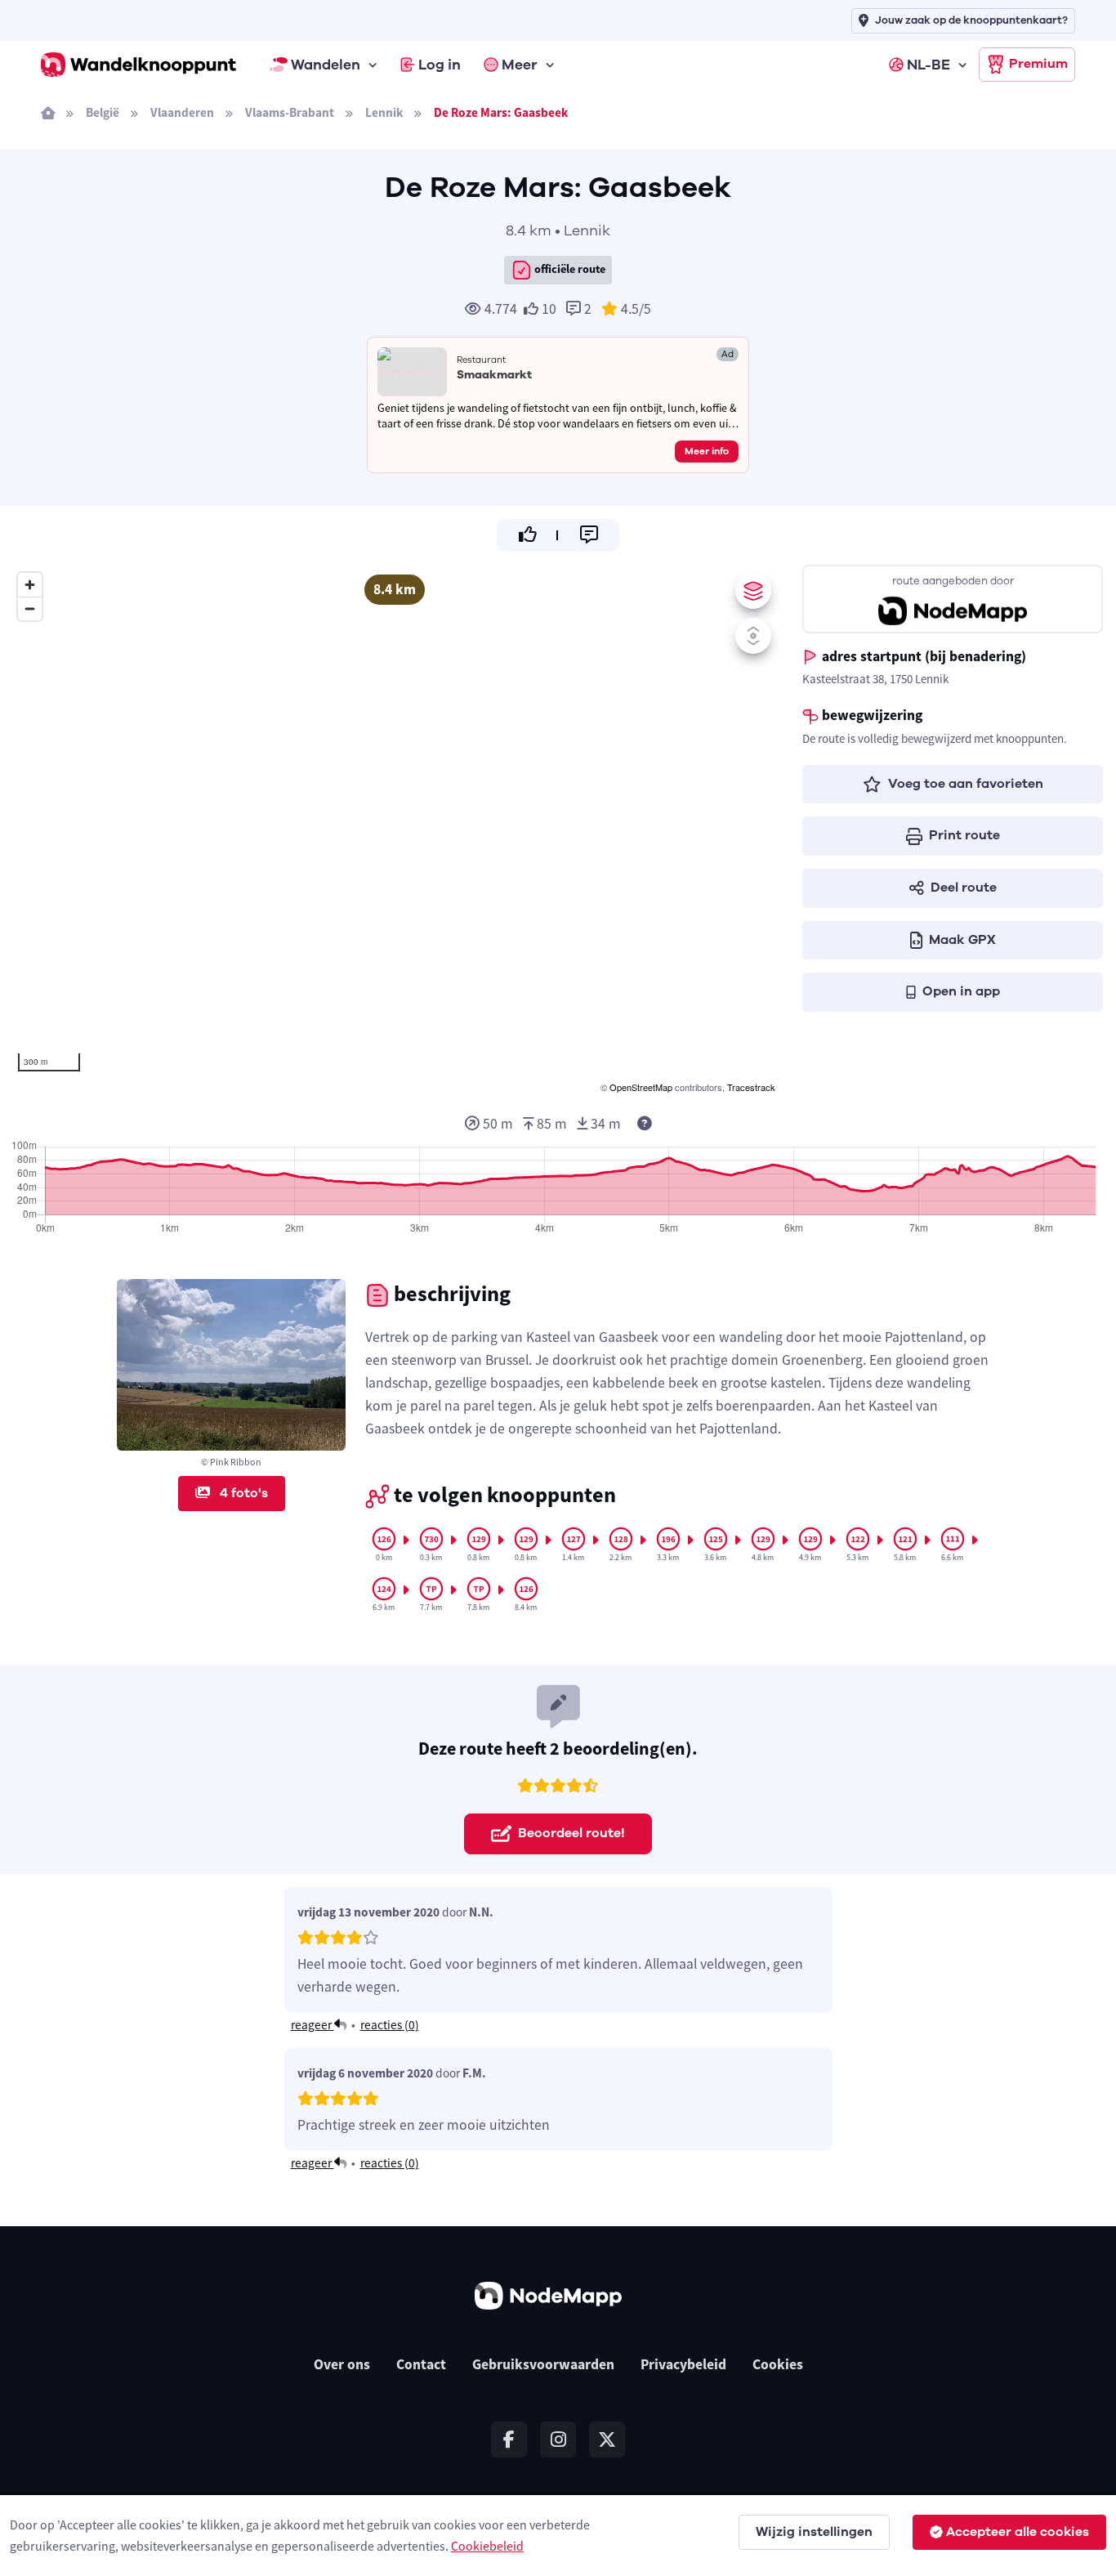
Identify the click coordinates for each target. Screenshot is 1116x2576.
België (103, 112)
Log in (440, 65)
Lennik (384, 112)
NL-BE (929, 65)
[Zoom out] (30, 608)
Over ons (342, 2364)
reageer (312, 2025)
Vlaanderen (182, 112)
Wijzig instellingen (814, 2532)
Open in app (961, 991)
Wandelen (326, 65)
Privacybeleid (683, 2364)
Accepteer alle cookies (1018, 2532)
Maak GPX (962, 940)
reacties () (390, 2025)
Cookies (778, 2364)
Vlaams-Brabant (290, 112)
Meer (520, 65)
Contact (421, 2364)
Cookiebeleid (487, 2546)
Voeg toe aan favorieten (966, 784)
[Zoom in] (30, 585)
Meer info (707, 451)
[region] (395, 830)
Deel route (964, 888)
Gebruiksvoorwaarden (543, 2364)
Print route (964, 835)
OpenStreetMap (641, 1087)
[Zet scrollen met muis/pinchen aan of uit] (753, 636)
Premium (1038, 64)
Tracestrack (751, 1087)
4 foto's (242, 1493)
